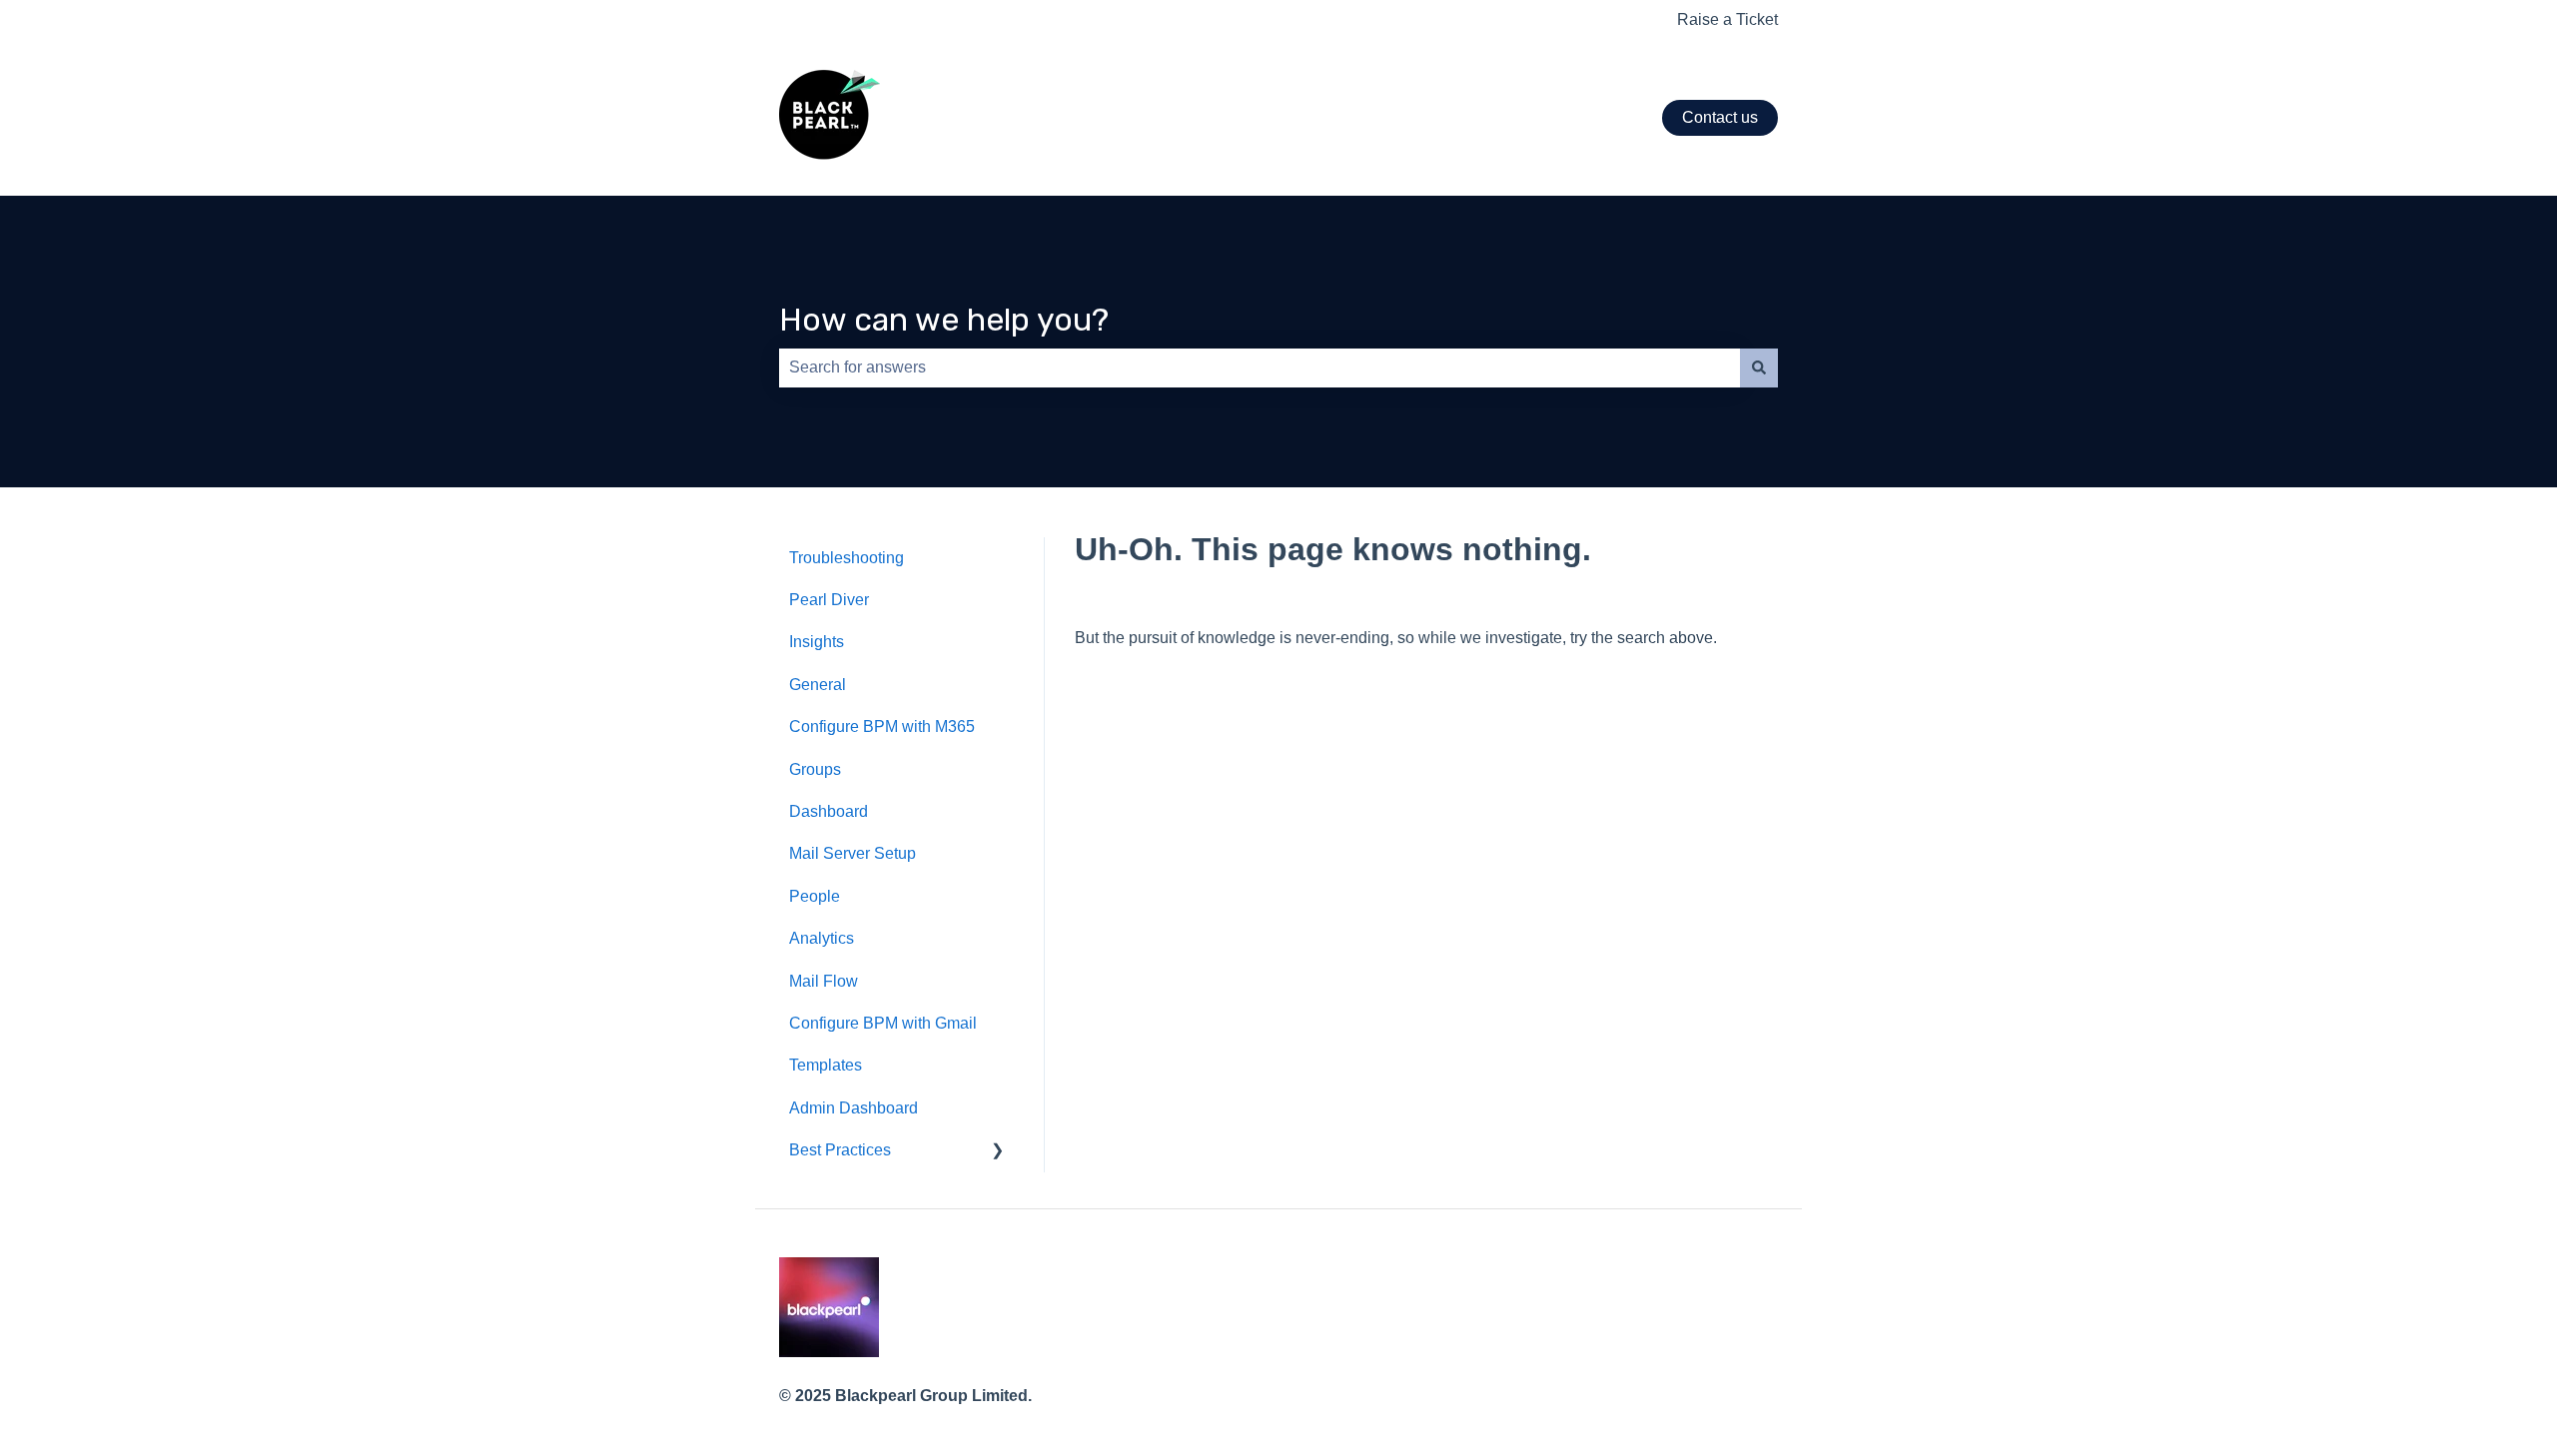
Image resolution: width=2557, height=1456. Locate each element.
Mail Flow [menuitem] (824, 981)
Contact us (1720, 117)
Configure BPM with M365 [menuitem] (882, 727)
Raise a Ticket (1727, 19)
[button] (998, 1152)
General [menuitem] (818, 685)
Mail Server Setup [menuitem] (852, 853)
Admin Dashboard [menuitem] (853, 1108)
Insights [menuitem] (817, 642)
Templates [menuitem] (826, 1065)
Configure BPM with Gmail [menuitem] (883, 1023)
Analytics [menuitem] (822, 938)
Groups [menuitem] (815, 769)
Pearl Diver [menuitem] (829, 600)
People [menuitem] (815, 896)
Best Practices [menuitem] (840, 1150)
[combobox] (1260, 367)
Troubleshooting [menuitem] (847, 558)
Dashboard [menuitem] (829, 811)
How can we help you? (944, 320)
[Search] (1759, 367)
